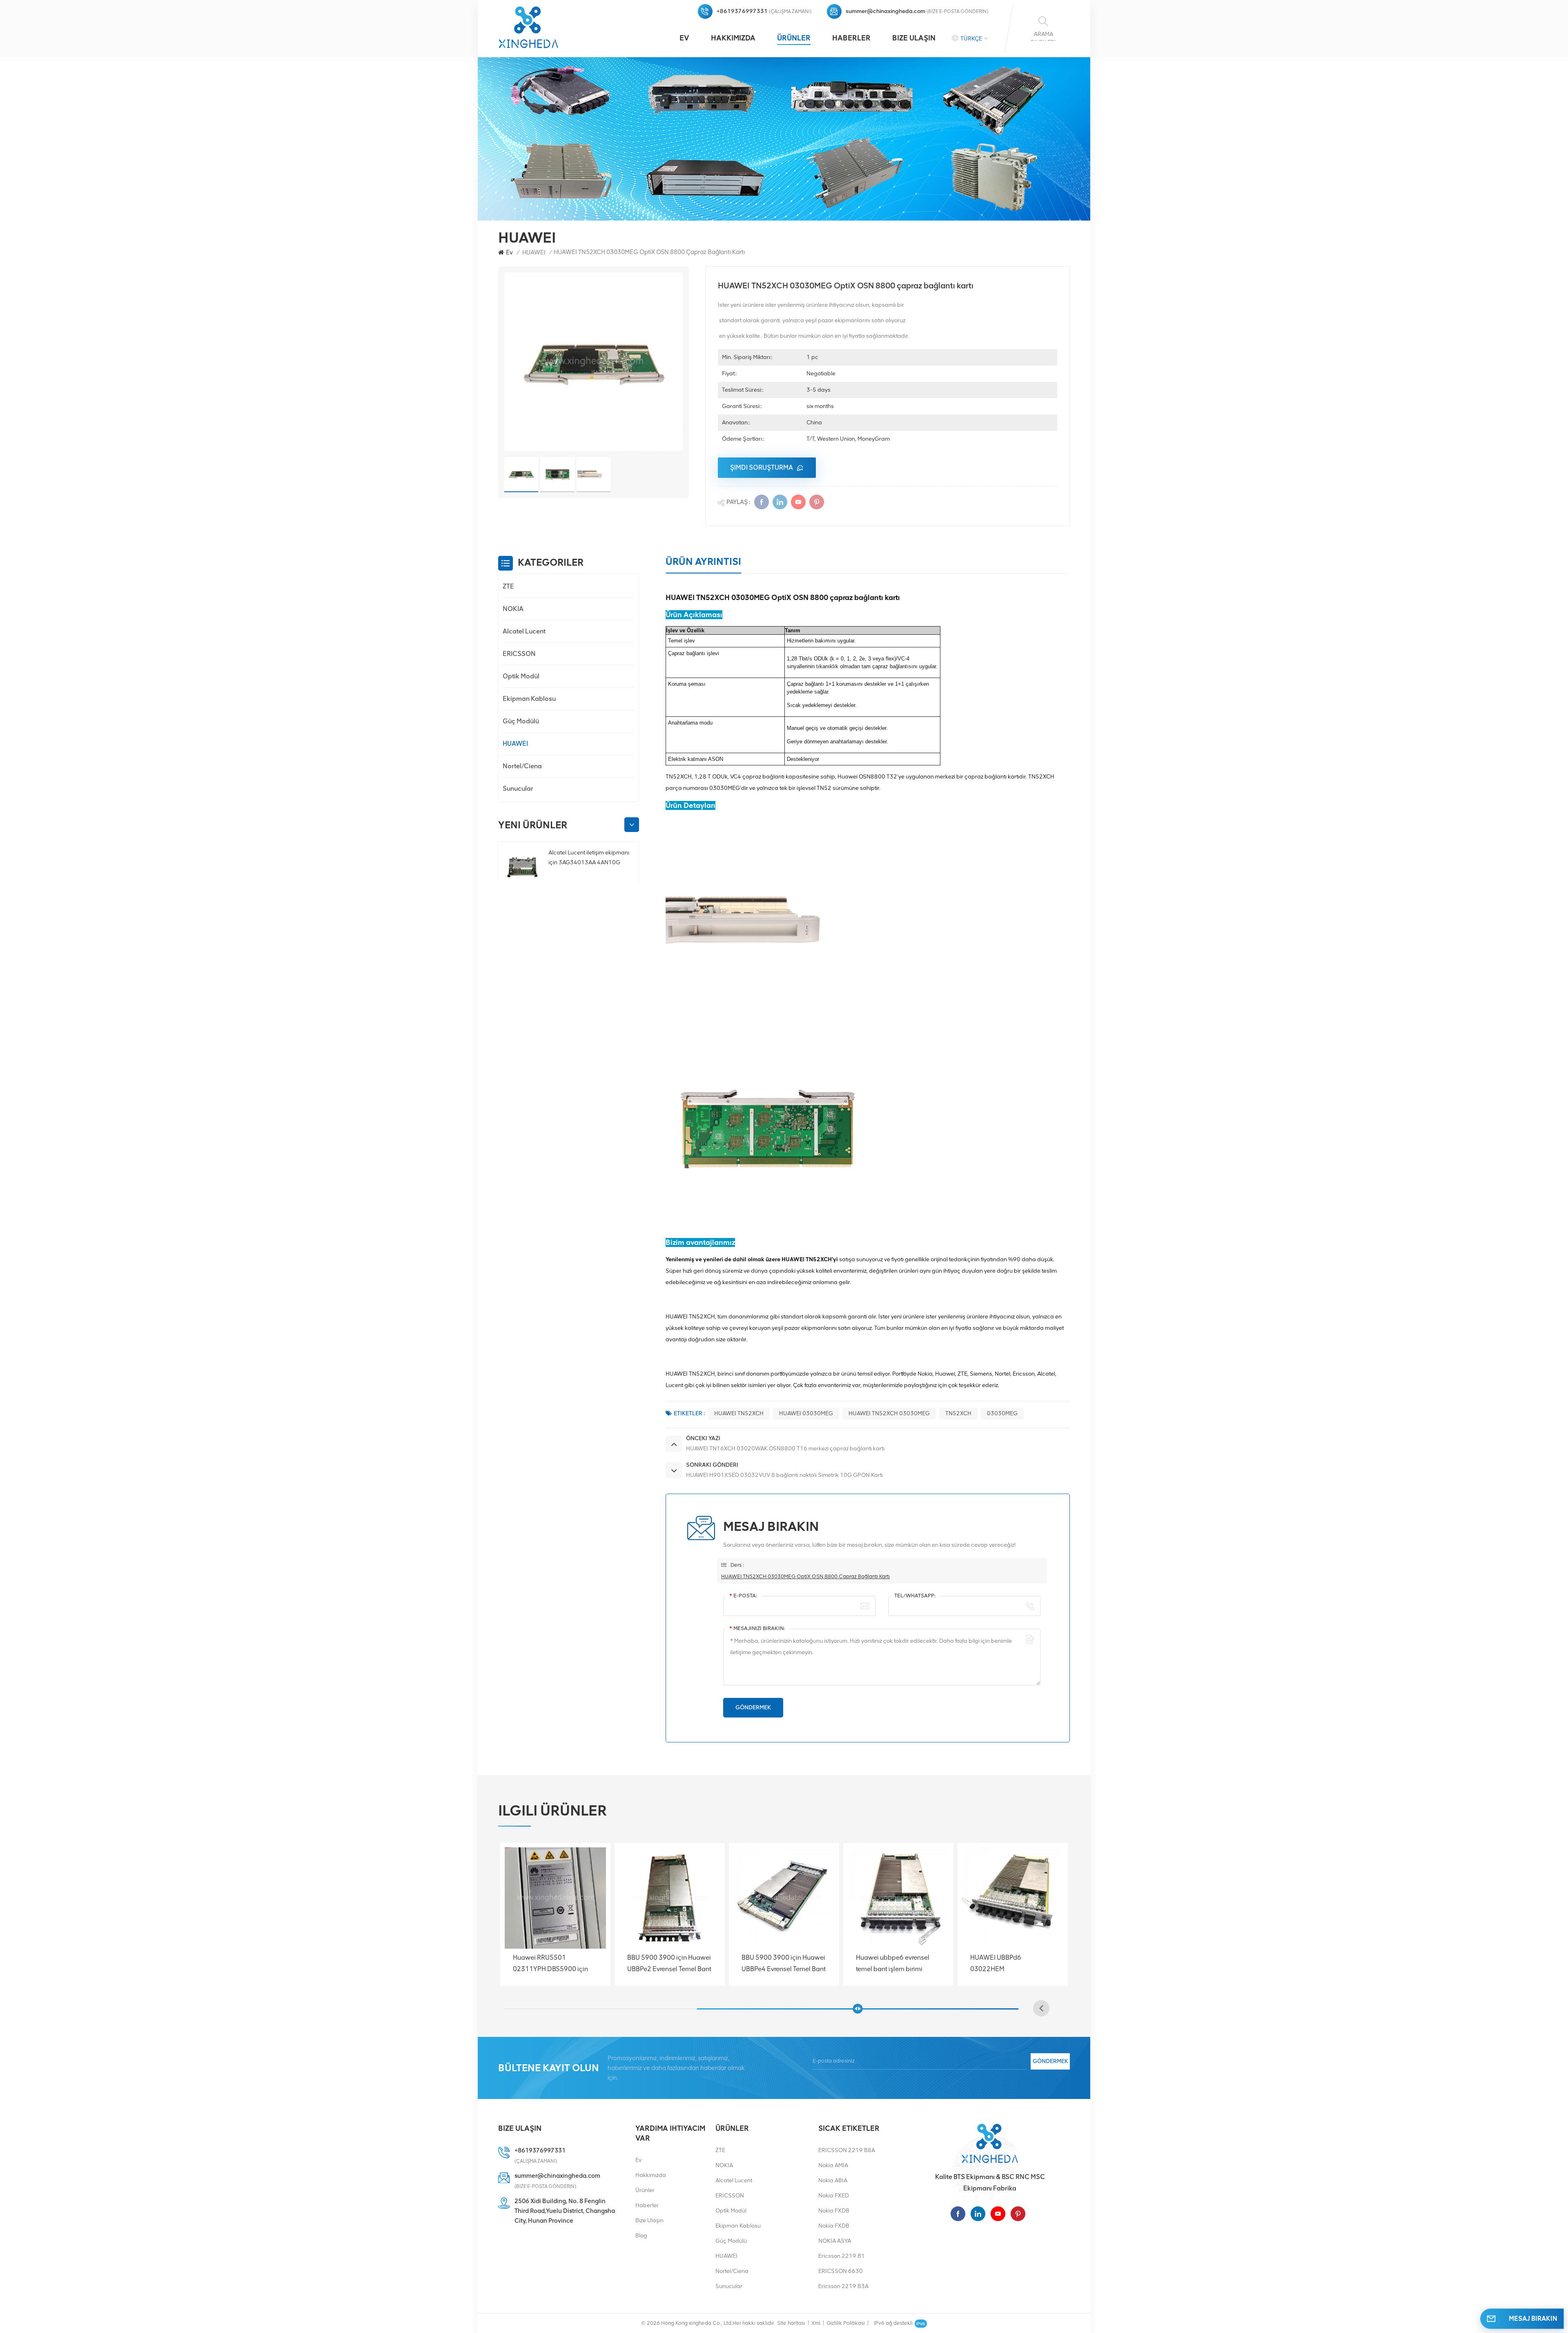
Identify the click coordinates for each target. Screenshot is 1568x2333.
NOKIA (513, 609)
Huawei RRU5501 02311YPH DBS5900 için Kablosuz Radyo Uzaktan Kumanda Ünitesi (665, 1963)
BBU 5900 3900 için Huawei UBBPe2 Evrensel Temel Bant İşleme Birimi (784, 1963)
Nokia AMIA (833, 2165)
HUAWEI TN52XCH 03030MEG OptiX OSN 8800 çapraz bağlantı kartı (805, 1576)
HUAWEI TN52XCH (739, 1413)
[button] (632, 825)
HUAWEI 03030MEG (806, 1413)
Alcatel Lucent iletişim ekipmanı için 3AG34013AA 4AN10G (589, 858)
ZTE (508, 586)
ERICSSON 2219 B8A (847, 2150)
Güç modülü (521, 721)
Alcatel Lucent (524, 631)
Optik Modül (521, 676)
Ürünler (794, 38)
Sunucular (518, 788)
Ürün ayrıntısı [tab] (703, 561)
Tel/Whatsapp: (915, 1596)
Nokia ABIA (833, 2180)
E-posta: (743, 1596)
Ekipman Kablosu (529, 699)
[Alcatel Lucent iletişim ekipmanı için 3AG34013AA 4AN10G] (522, 868)
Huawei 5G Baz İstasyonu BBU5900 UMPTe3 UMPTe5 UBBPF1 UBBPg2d (553, 1963)
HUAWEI (534, 252)
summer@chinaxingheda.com (885, 11)
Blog (641, 2236)
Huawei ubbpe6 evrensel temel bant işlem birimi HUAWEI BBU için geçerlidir (1010, 1963)
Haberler (851, 38)
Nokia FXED (834, 2196)
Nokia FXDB (834, 2211)
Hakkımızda (733, 38)
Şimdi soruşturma (762, 467)
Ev (684, 38)
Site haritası (791, 2323)
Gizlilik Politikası (846, 2323)
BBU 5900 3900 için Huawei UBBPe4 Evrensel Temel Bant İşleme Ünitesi (898, 1963)
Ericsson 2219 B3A (843, 2286)
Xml (816, 2323)
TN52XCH (958, 1413)
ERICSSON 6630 (841, 2271)
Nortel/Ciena (522, 766)
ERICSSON (519, 654)
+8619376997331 (742, 11)
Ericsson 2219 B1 (842, 2256)
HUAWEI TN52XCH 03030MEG (889, 1413)
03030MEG (1002, 1413)
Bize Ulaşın (914, 38)
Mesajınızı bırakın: (757, 1628)
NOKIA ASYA (835, 2241)
